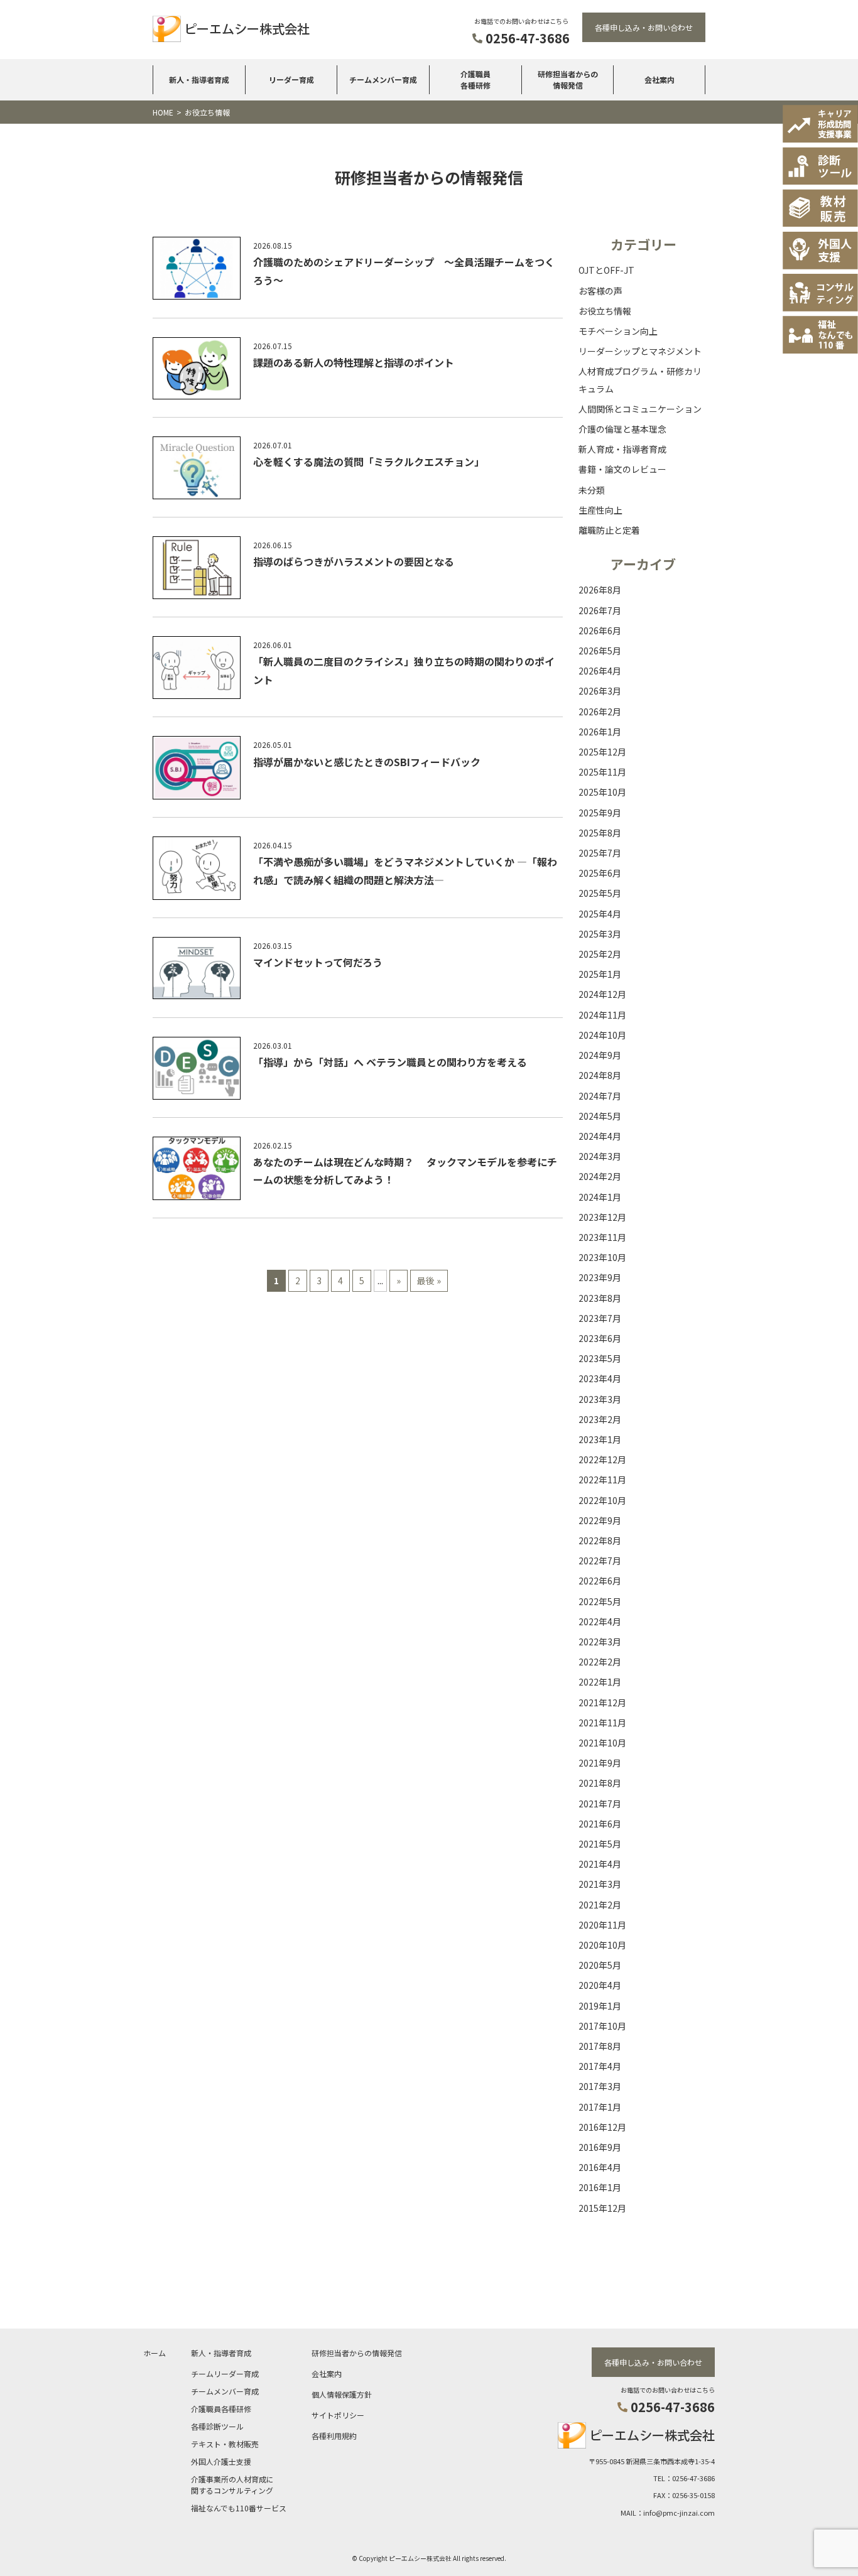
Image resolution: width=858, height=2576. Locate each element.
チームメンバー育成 (383, 79)
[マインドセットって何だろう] (197, 971)
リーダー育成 (291, 79)
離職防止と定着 (609, 530)
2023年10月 (602, 1257)
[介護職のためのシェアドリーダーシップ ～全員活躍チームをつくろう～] (197, 271)
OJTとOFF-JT (606, 270)
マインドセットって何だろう (318, 962)
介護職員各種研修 (475, 79)
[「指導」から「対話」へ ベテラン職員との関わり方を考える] (197, 1071)
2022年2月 (600, 1662)
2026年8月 (600, 590)
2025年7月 (600, 853)
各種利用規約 (334, 2436)
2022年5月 (600, 1601)
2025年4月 (600, 914)
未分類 (592, 490)
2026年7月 (600, 610)
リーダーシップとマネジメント (640, 351)
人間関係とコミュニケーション (640, 409)
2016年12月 (602, 2127)
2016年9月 (600, 2147)
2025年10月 (602, 792)
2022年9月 (600, 1520)
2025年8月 (600, 833)
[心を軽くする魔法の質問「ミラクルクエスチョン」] (197, 470)
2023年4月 (600, 1378)
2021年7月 (600, 1804)
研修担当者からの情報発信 (568, 79)
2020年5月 (600, 1965)
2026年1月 (600, 732)
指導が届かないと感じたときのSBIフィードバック (367, 762)
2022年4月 (600, 1621)
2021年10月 (602, 1743)
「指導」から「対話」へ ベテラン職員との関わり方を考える (390, 1062)
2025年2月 (600, 954)
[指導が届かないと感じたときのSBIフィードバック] (197, 770)
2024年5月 (600, 1116)
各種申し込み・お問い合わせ (644, 27)
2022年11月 (602, 1480)
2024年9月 (600, 1055)
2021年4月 (600, 1864)
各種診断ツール (217, 2426)
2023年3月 (600, 1399)
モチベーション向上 (618, 331)
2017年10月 (602, 2026)
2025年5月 (600, 893)
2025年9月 (600, 813)
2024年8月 (600, 1075)
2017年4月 (600, 2066)
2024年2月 (600, 1176)
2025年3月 (600, 934)
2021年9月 (600, 1763)
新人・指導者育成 (199, 79)
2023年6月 (600, 1338)
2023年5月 (600, 1358)
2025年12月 (602, 752)
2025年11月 (602, 772)
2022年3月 (600, 1642)
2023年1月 (600, 1439)
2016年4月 (600, 2167)
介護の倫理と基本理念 (622, 429)
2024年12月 (602, 994)
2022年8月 (600, 1540)
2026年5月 (600, 651)
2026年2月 (600, 712)
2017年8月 (600, 2046)
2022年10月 (602, 1500)
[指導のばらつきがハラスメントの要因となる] (197, 570)
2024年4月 (600, 1136)
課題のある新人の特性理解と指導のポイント (354, 362)
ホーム (155, 2353)
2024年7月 (600, 1096)
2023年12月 (602, 1217)
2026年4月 (600, 671)
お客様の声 (600, 291)
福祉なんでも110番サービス (239, 2508)
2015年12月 (602, 2208)
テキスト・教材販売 (225, 2444)
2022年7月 (600, 1561)
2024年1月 (600, 1197)
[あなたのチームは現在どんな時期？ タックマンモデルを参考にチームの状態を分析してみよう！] (197, 1171)
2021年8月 (600, 1783)
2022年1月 (600, 1682)
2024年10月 (602, 1035)
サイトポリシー (338, 2415)
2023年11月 (602, 1237)
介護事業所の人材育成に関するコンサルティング (232, 2485)
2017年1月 (600, 2107)
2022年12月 (602, 1459)
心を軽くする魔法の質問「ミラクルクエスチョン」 (369, 462)
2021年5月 (600, 1844)
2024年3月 (600, 1156)
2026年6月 (600, 630)
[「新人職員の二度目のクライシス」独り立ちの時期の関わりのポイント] (197, 670)
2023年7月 (600, 1318)
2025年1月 (600, 974)
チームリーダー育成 (225, 2373)
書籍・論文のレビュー (622, 469)
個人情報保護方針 (342, 2394)
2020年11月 (602, 1925)
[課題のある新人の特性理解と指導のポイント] (197, 371)
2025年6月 (600, 873)
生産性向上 (600, 510)
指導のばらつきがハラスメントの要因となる (354, 561)
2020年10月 (602, 1945)
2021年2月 (600, 1905)
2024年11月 (602, 1015)
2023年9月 (600, 1277)
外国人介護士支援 (221, 2461)
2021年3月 (600, 1884)
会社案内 (660, 79)
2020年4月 (600, 1985)
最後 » (429, 1280)
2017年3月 (600, 2086)
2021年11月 (602, 1723)
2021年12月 (602, 1702)
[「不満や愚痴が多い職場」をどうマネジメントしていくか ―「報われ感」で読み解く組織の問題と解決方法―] (197, 871)
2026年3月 (600, 691)
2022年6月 (600, 1581)
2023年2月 (600, 1419)
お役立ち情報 (605, 311)
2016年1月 (600, 2187)
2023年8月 (600, 1298)
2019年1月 (600, 2006)
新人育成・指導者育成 (622, 449)
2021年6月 (600, 1824)
